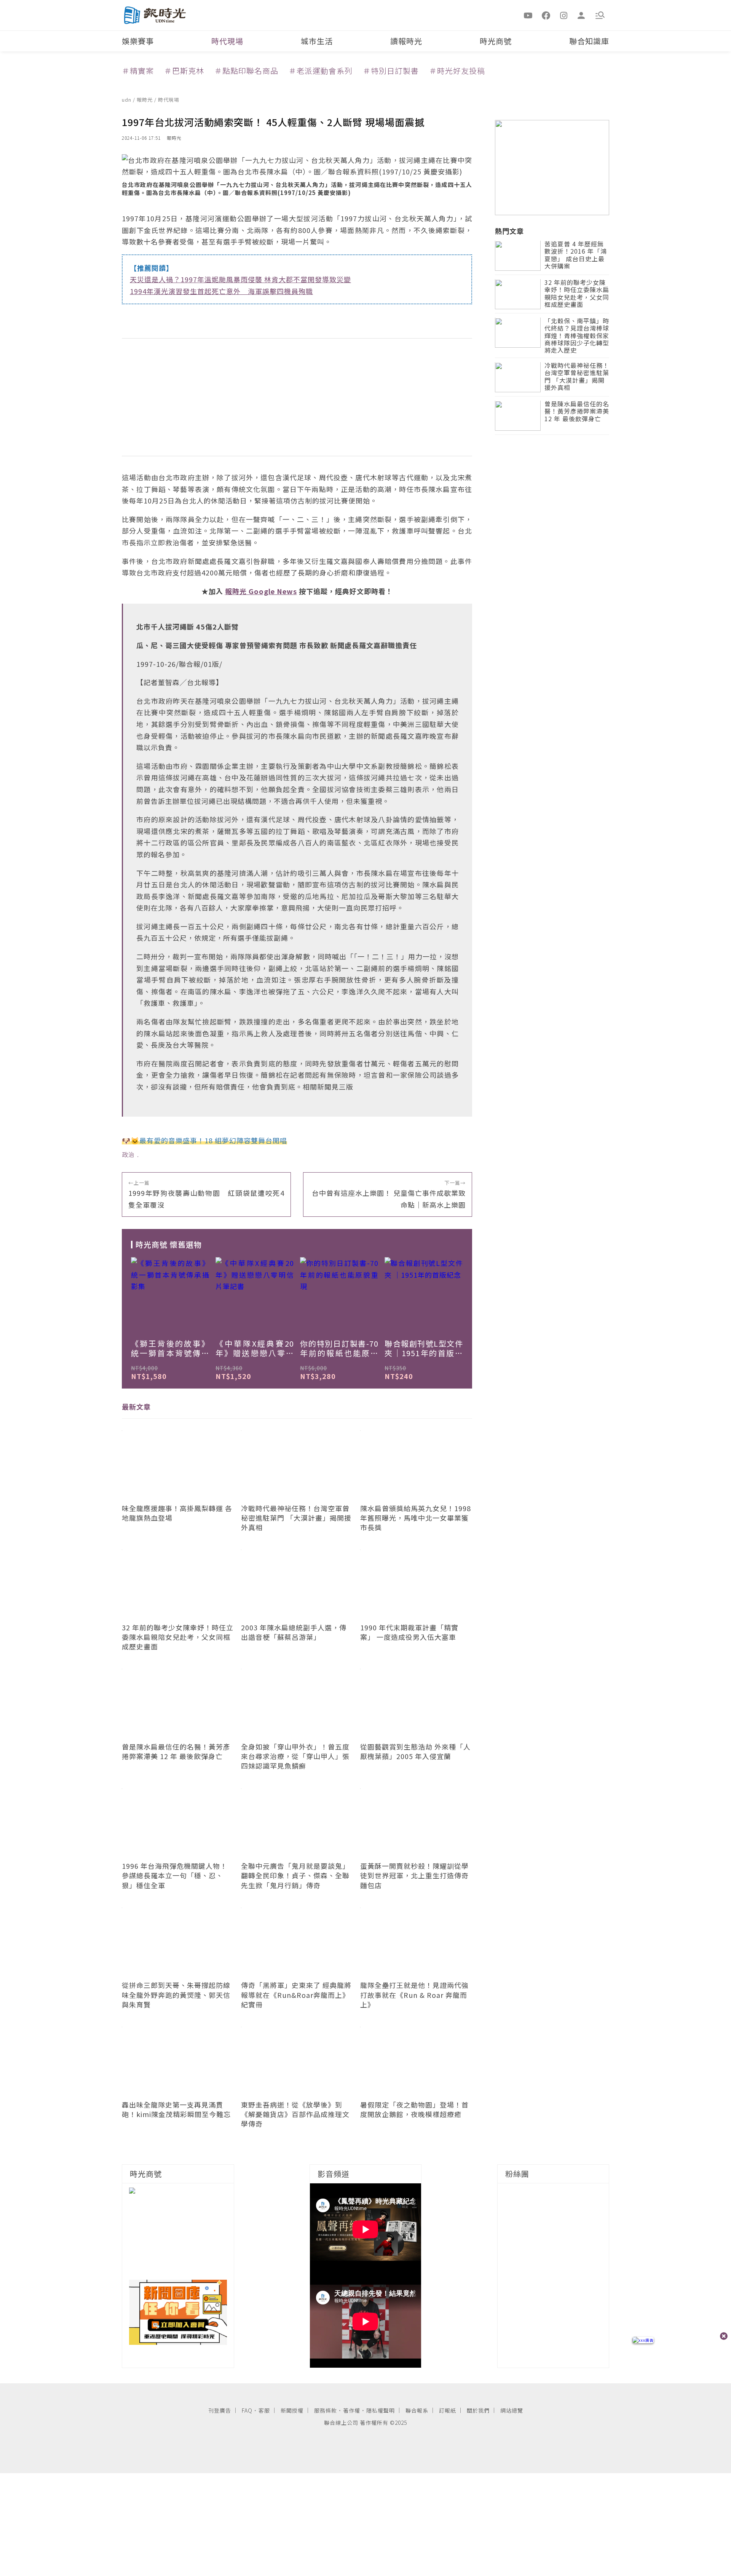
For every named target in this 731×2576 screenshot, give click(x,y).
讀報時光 (406, 41)
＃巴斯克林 (184, 71)
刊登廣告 (220, 2410)
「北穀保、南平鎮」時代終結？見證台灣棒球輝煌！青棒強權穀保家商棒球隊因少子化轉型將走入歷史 (577, 336)
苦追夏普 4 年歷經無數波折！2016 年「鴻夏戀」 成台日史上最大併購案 (576, 256)
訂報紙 (448, 2410)
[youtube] (528, 15)
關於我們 (478, 2410)
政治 (128, 1154)
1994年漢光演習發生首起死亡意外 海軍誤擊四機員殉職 (221, 291)
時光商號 (496, 41)
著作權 (352, 2410)
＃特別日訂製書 (391, 71)
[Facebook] (546, 15)
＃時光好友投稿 (457, 71)
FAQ (247, 2410)
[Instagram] (564, 15)
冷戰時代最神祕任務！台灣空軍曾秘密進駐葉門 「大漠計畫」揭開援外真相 (577, 377)
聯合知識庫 (589, 41)
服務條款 (326, 2410)
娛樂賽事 (138, 41)
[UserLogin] (581, 15)
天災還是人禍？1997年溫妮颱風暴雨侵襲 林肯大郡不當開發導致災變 (240, 279)
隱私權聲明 (381, 2410)
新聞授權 (292, 2410)
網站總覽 (512, 2410)
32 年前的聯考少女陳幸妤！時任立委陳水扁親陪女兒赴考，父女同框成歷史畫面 (577, 294)
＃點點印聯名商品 (246, 71)
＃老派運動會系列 (321, 71)
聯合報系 (417, 2410)
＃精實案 (138, 71)
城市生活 (317, 41)
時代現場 (227, 41)
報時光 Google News (261, 591)
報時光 (145, 100)
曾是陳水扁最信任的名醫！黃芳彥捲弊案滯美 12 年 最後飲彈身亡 (577, 412)
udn (127, 100)
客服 (264, 2410)
